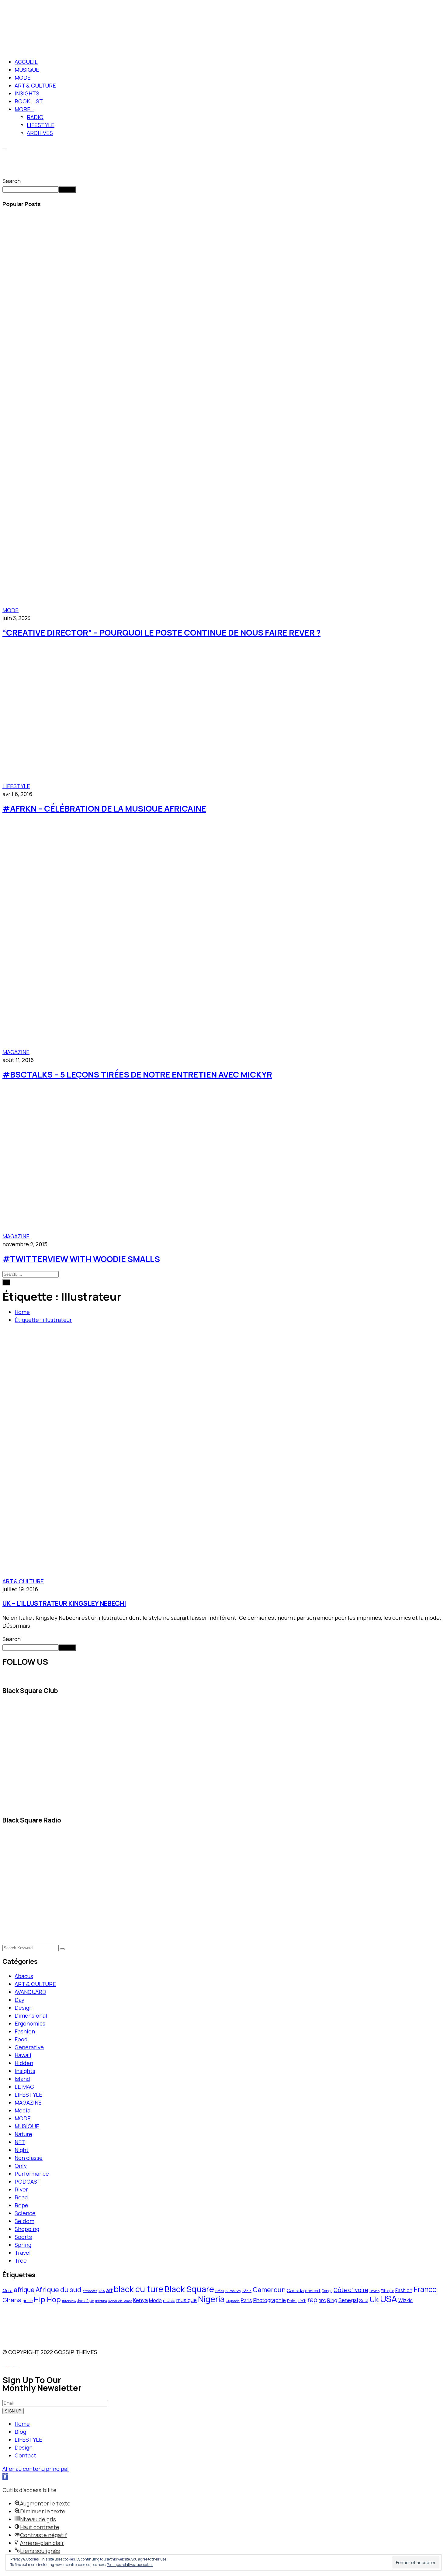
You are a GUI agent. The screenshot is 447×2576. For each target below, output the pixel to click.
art (109, 2290)
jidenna (101, 2301)
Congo (327, 2291)
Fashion (25, 2031)
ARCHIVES (40, 133)
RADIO (35, 117)
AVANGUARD (30, 1992)
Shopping (27, 2229)
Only (21, 2166)
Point (292, 2301)
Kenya (140, 2300)
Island (22, 2079)
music (169, 2300)
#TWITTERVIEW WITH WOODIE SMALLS (81, 1259)
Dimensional (31, 2016)
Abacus (24, 1976)
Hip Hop (47, 2299)
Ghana (12, 2300)
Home (22, 1312)
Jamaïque (86, 2301)
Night (22, 2150)
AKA (102, 2291)
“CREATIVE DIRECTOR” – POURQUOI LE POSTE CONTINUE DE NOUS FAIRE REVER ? (161, 632)
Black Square (189, 2289)
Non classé (29, 2158)
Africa (7, 2291)
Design (24, 2008)
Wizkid (405, 2300)
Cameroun (269, 2290)
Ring (332, 2300)
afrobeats (90, 2291)
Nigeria (211, 2299)
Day (19, 2000)
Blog (20, 2432)
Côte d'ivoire (351, 2290)
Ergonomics (30, 2023)
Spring (23, 2245)
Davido (374, 2291)
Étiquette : (43, 1320)
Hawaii (23, 2055)
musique (187, 2300)
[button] (5, 2477)
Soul (364, 2300)
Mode (155, 2300)
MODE (23, 78)
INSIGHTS (27, 93)
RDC (322, 2301)
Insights (25, 2071)
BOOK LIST (29, 101)
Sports (23, 2237)
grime (28, 2301)
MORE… (24, 109)
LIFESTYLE (41, 125)
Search (12, 181)
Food (21, 2039)
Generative (29, 2047)
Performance (32, 2174)
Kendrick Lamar (120, 2301)
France (425, 2289)
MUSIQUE (27, 70)
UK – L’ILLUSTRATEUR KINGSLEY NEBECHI (64, 1603)
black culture (139, 2289)
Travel (23, 2253)
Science (25, 2213)
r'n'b (302, 2301)
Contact (25, 2455)
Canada (295, 2290)
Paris (246, 2300)
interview (69, 2301)
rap (312, 2300)
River (21, 2189)
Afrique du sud (59, 2290)
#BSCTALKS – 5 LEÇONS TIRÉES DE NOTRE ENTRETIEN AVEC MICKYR (137, 1074)
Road (21, 2197)
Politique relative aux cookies (130, 2565)
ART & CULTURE (35, 85)
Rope (21, 2205)
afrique (24, 2290)
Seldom (24, 2221)
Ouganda (233, 2301)
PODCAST (28, 2181)
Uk (374, 2299)
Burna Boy (233, 2291)
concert (313, 2291)
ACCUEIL (26, 62)
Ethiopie (387, 2291)
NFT (20, 2142)
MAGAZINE (16, 1052)
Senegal (348, 2300)
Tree (21, 2260)
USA (389, 2299)
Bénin (247, 2291)
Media (23, 2110)
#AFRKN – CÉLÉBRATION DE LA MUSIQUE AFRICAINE (104, 808)
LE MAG (24, 2087)
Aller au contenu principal (36, 2469)
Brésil (220, 2291)
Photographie (270, 2300)
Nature (23, 2134)
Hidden (24, 2063)
